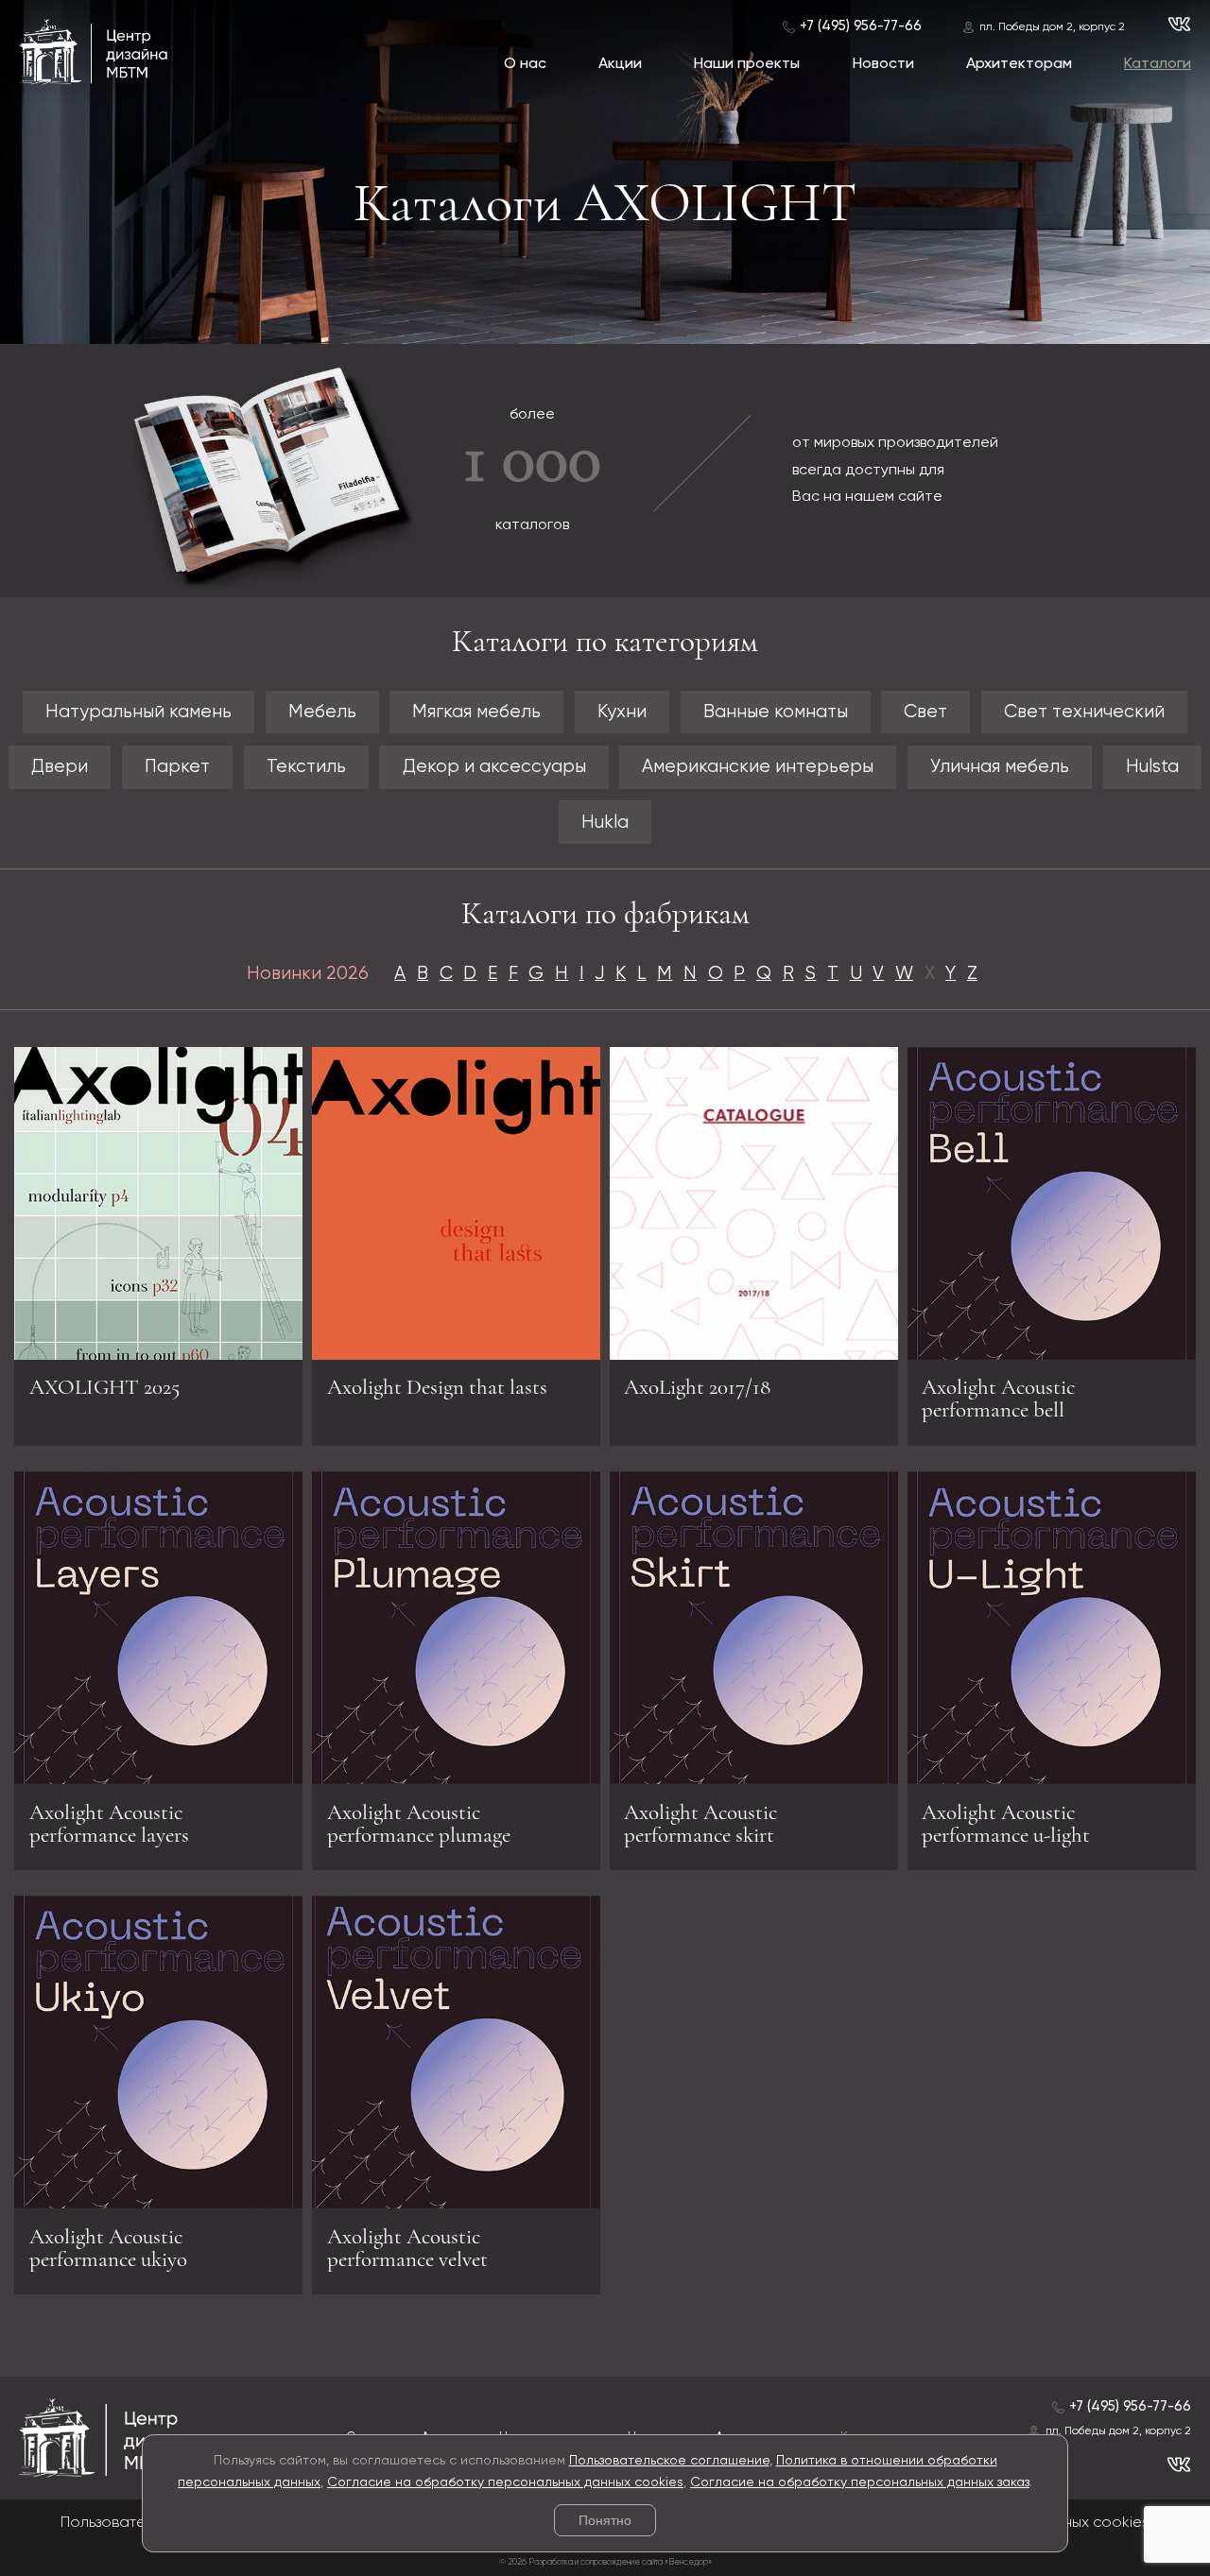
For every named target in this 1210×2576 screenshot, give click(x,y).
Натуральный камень (138, 712)
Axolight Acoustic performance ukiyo (108, 2248)
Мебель (322, 712)
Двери (60, 767)
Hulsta (1152, 767)
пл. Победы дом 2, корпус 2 (1052, 27)
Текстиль (306, 767)
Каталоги (1158, 64)
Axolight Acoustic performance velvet (407, 2248)
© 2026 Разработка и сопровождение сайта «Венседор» (605, 2562)
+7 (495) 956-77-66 (861, 26)
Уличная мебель (1000, 767)
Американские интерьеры (758, 767)
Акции (620, 64)
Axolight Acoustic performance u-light (1006, 1824)
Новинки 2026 (308, 974)
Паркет (177, 767)
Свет (925, 712)
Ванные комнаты (776, 712)
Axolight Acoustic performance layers (109, 1824)
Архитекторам (1019, 64)
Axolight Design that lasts (437, 1387)
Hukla (605, 823)
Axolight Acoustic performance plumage (419, 1824)
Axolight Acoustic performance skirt (700, 1824)
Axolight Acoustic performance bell (998, 1399)
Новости (883, 64)
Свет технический (1084, 712)
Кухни (622, 712)
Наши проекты (747, 64)
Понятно (605, 2520)
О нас (525, 64)
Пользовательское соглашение (669, 2461)
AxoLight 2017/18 (697, 1387)
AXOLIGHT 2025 (104, 1387)
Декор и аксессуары (494, 767)
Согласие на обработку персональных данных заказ (860, 2482)
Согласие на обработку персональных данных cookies (505, 2482)
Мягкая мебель (476, 712)
